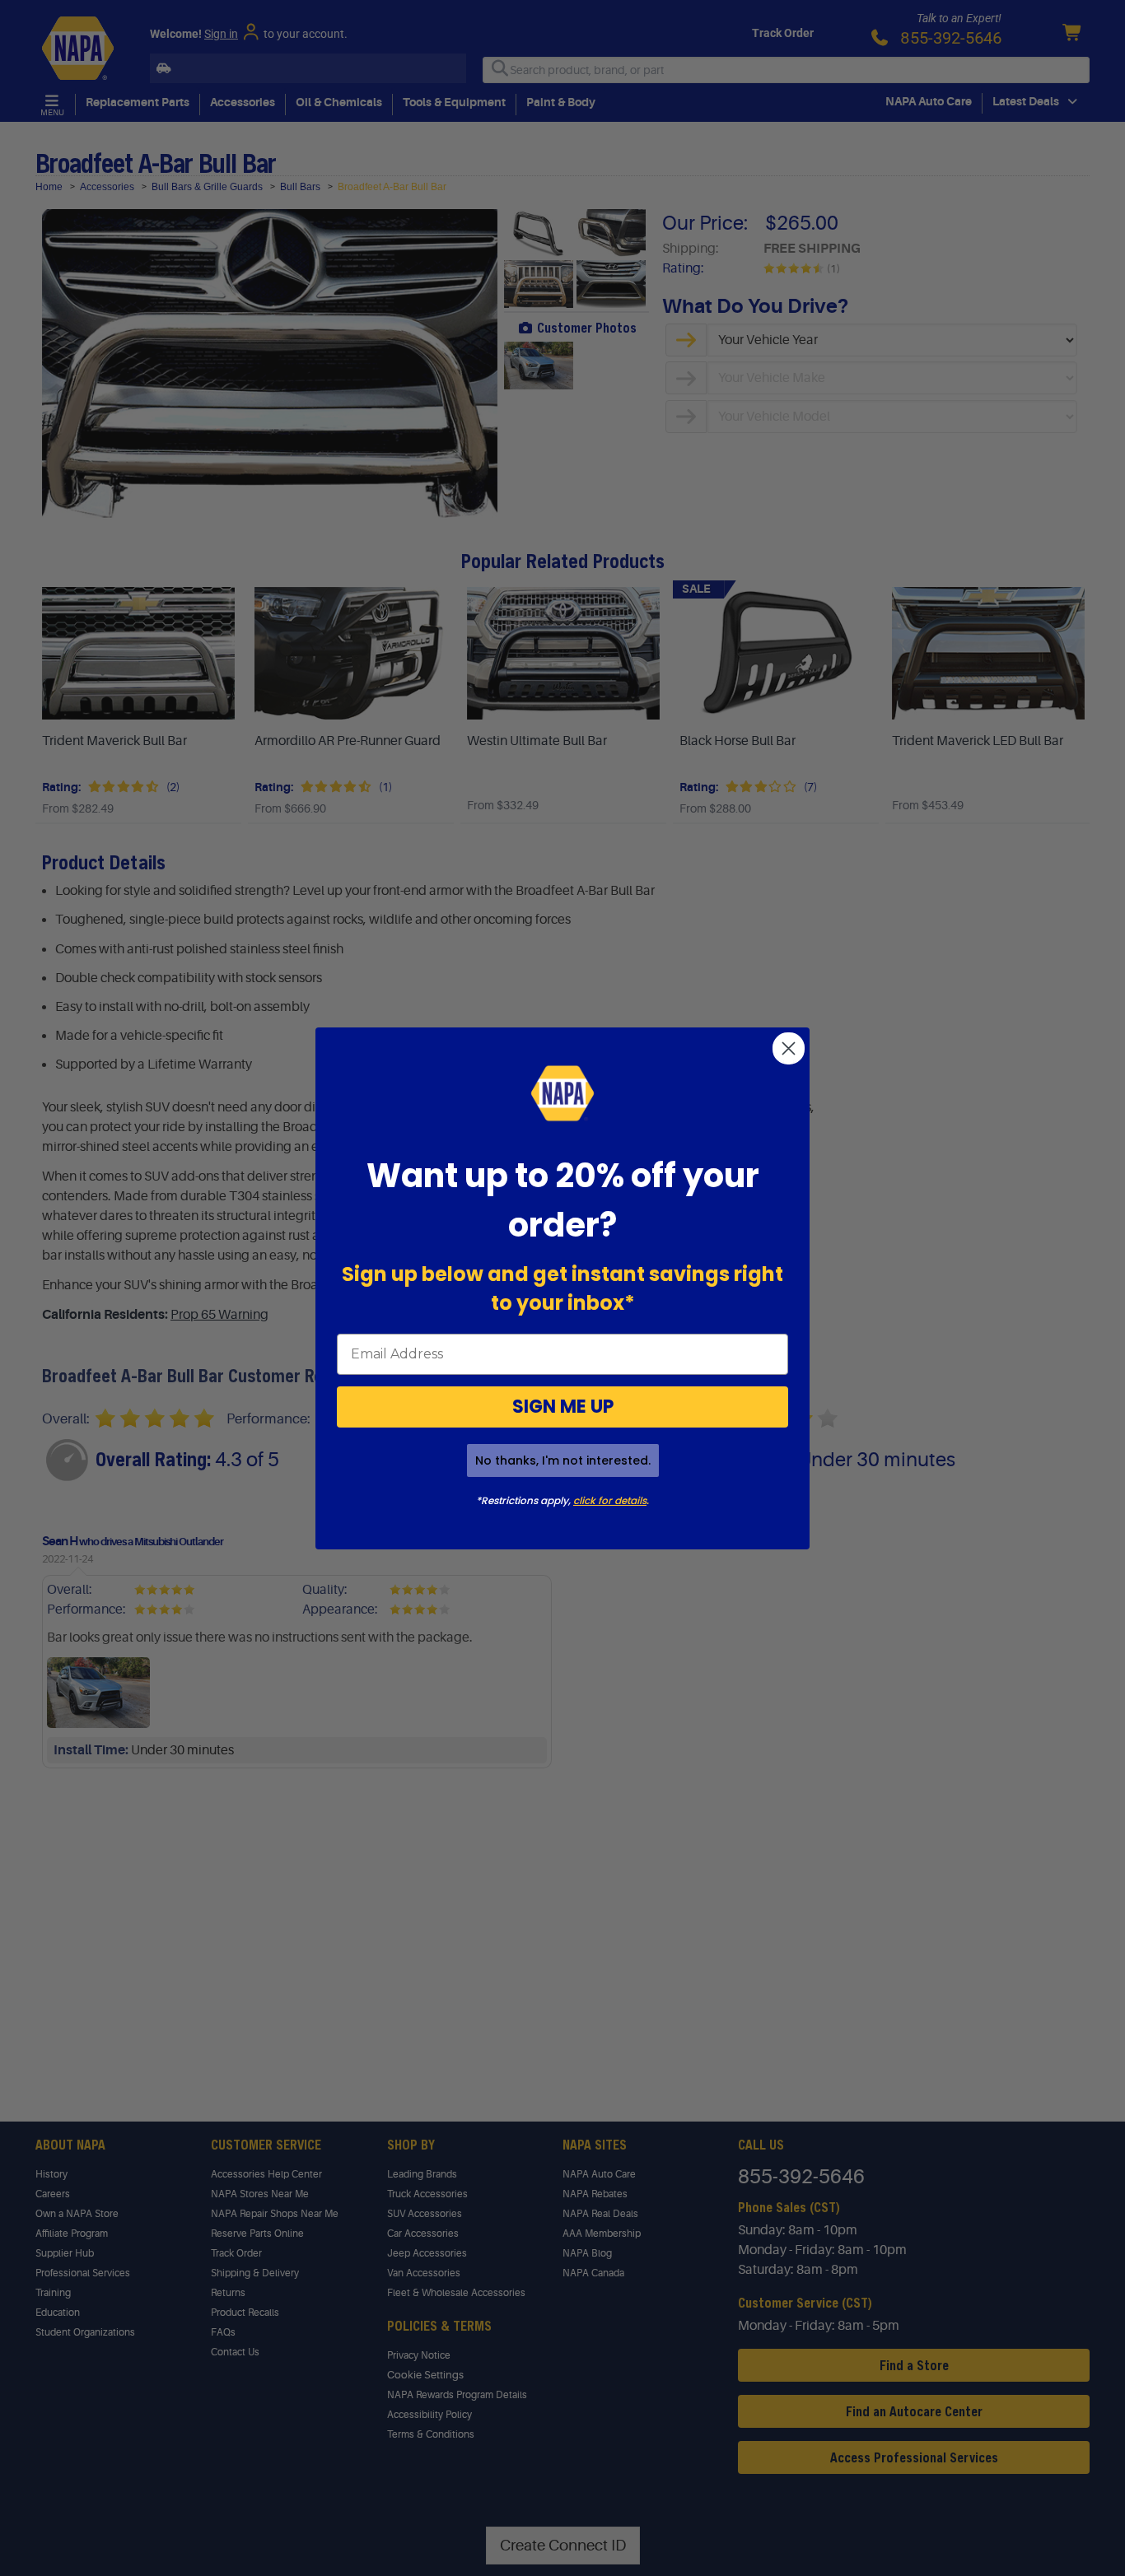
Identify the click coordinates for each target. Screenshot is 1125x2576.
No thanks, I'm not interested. (563, 1460)
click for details (610, 1500)
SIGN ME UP (563, 1407)
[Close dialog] (789, 1048)
